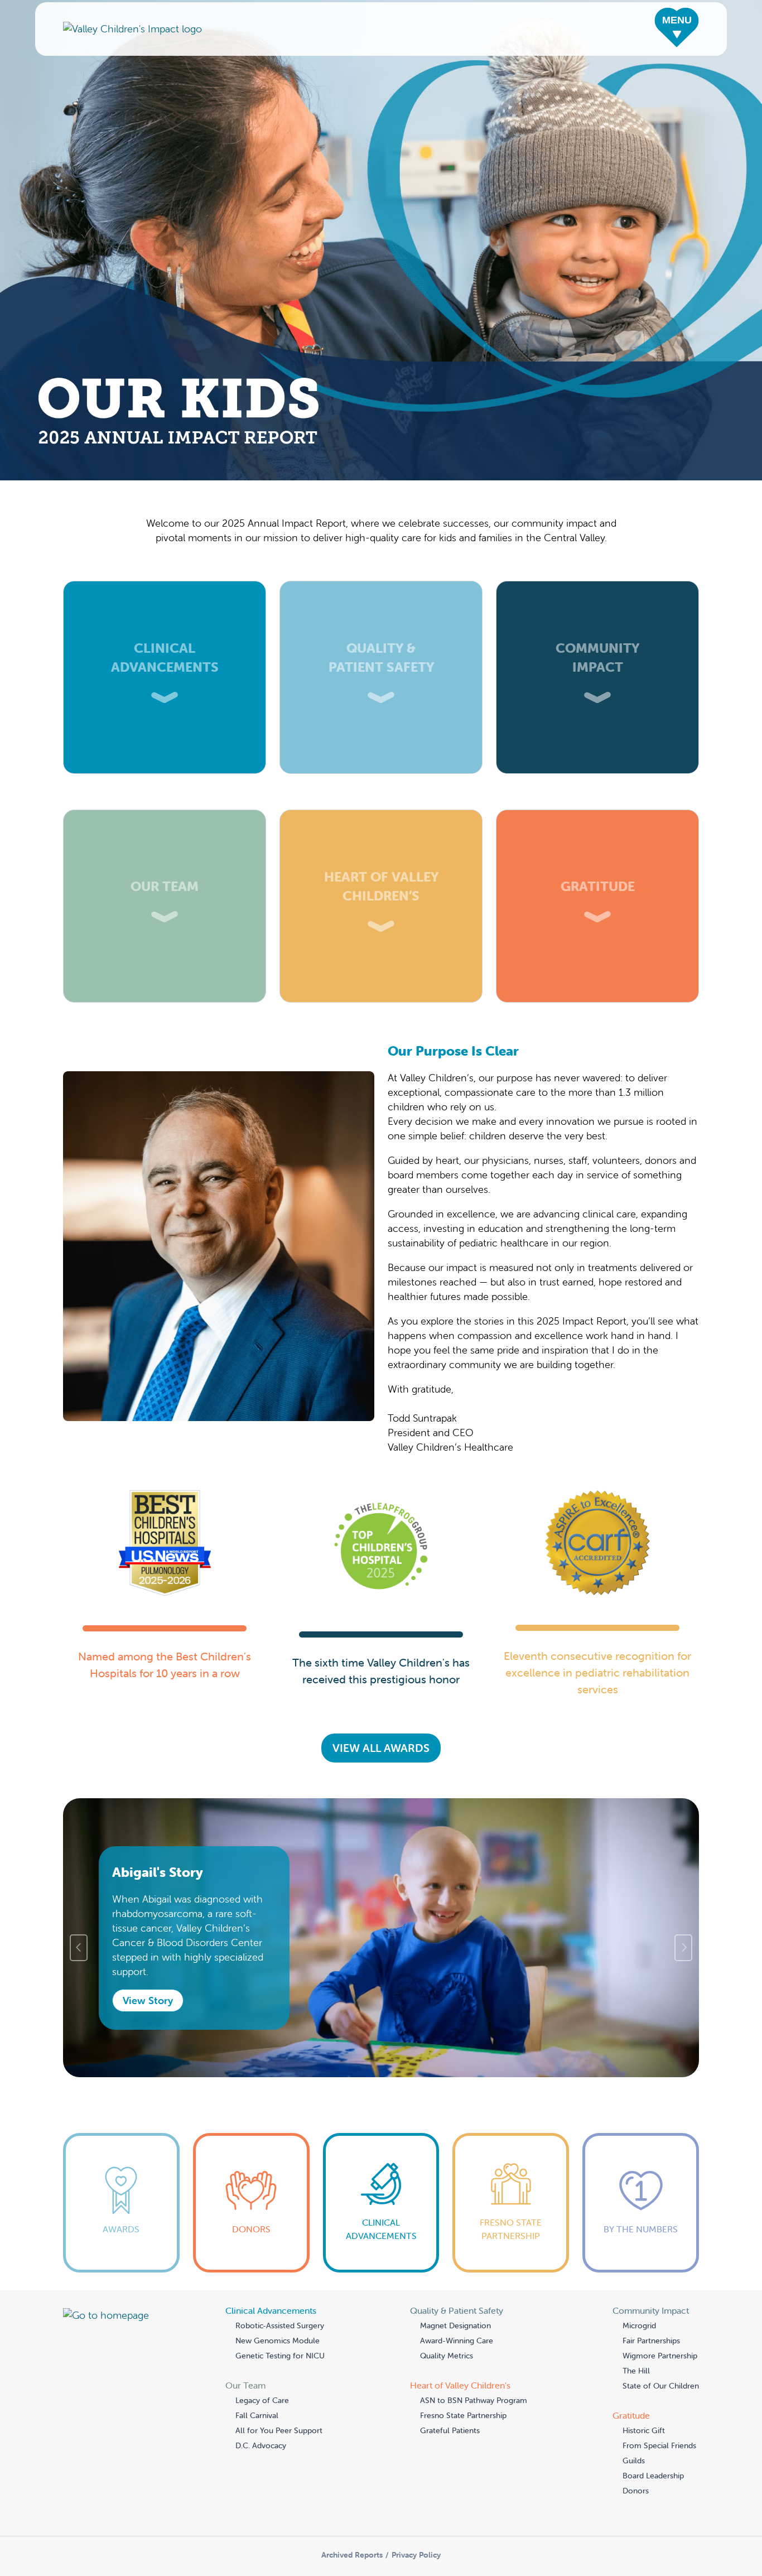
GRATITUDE (598, 817)
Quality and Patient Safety (381, 588)
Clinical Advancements (165, 588)
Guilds (634, 2461)
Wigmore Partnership (660, 2356)
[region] (381, 1948)
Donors (636, 2491)
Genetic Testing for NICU (280, 2356)
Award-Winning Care (457, 2341)
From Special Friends (659, 2445)
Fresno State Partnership (463, 2415)
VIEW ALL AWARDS (381, 1748)
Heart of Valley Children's (381, 817)
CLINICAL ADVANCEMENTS (381, 2150)
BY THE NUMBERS (641, 2143)
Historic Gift (644, 2430)
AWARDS (121, 2143)
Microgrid (639, 2325)
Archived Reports (352, 2555)
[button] (677, 29)
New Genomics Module (278, 2341)
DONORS (251, 2143)
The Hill (636, 2371)
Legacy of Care (262, 2400)
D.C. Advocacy (261, 2445)
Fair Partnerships (651, 2341)
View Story (148, 2000)
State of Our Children (661, 2386)
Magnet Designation (455, 2325)
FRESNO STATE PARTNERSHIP (511, 2150)
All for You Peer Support (279, 2430)
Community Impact (598, 588)
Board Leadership (653, 2476)
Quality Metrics (447, 2356)
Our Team (165, 817)
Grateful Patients (450, 2430)
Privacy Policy (416, 2555)
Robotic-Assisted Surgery (280, 2325)
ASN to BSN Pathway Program (474, 2400)
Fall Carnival (257, 2415)
